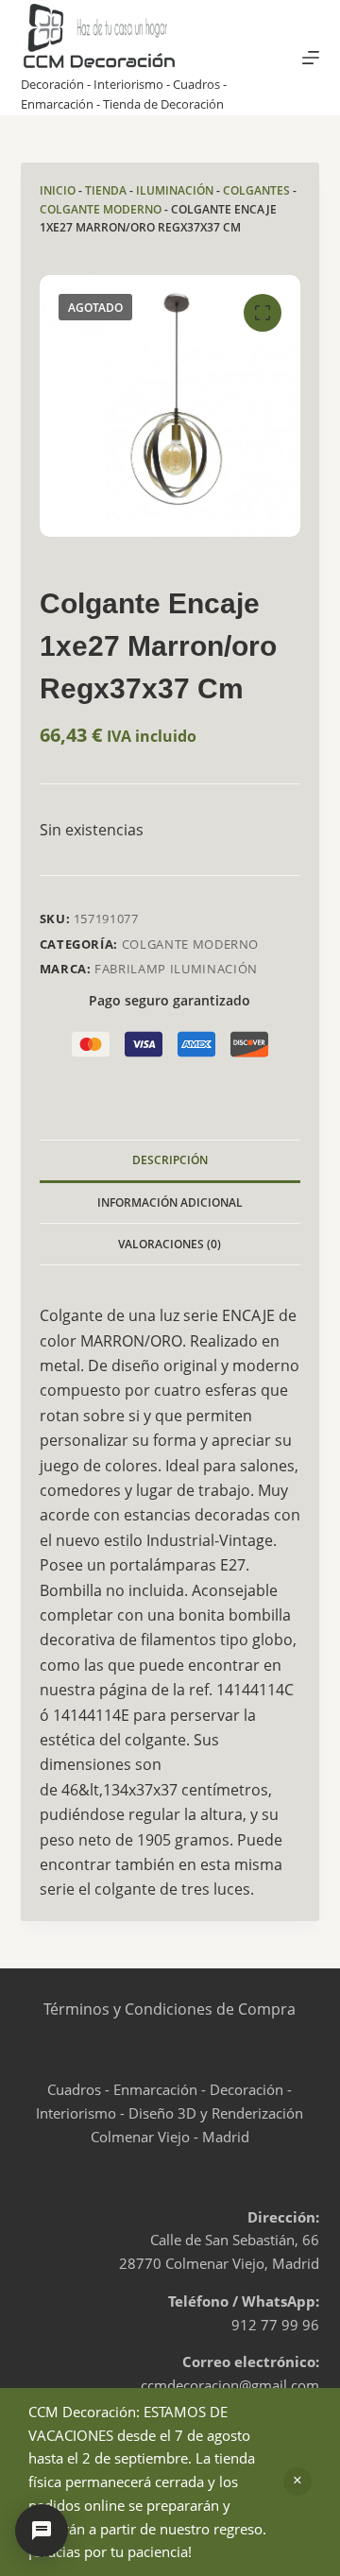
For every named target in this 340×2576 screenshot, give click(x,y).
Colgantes (256, 190)
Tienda (106, 190)
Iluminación (175, 190)
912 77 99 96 (275, 2325)
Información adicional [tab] (170, 1202)
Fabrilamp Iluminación (176, 969)
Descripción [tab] (170, 1160)
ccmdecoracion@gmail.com (230, 2385)
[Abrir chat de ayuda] (42, 2531)
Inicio (58, 190)
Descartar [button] (297, 2482)
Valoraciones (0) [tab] (170, 1244)
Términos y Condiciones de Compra (170, 2009)
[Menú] (311, 58)
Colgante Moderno (101, 209)
